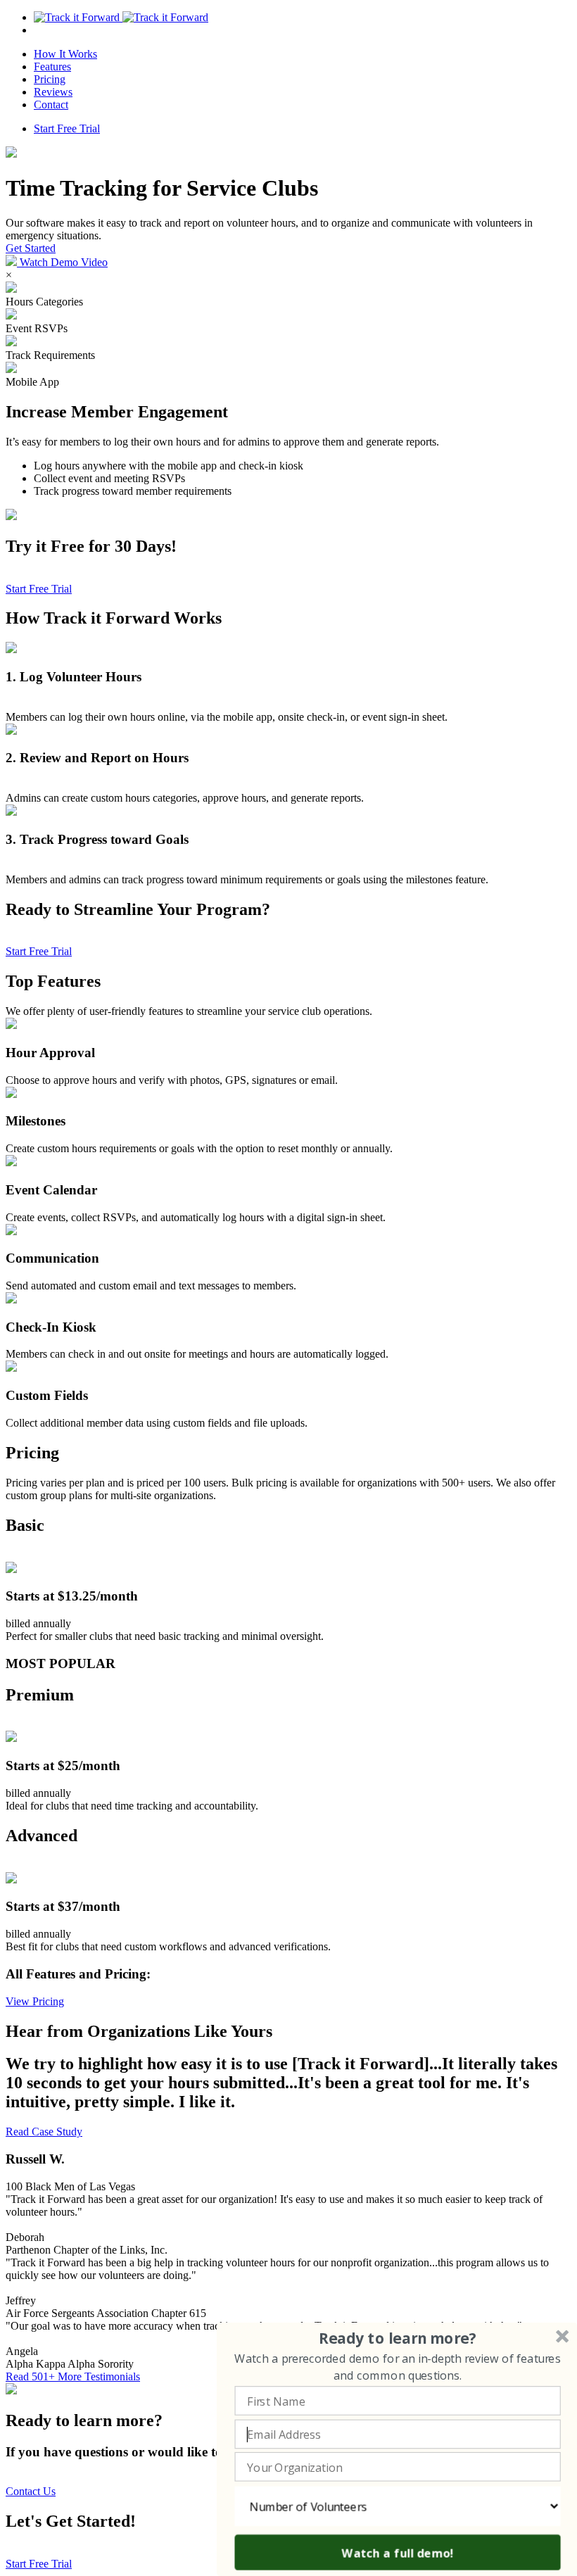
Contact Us (31, 2491)
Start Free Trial (67, 128)
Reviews (53, 92)
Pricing (50, 79)
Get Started (31, 248)
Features (52, 67)
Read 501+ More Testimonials (73, 2376)
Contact (51, 105)
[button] (398, 2338)
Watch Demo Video (62, 262)
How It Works (65, 54)
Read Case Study (44, 2132)
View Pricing (35, 2001)
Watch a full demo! (398, 2552)
